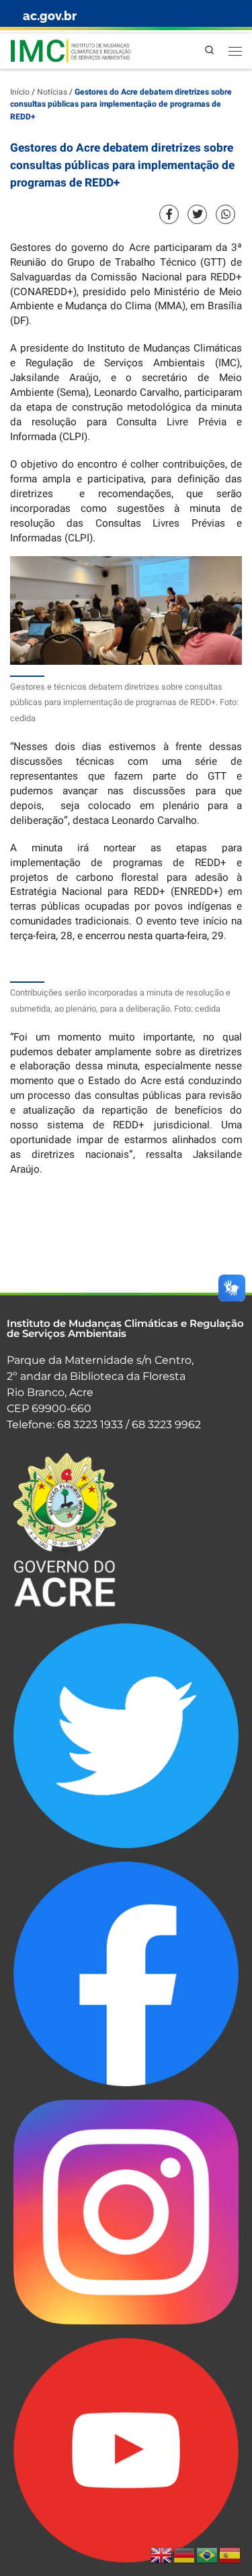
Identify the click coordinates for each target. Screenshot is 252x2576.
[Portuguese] (208, 2555)
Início (20, 92)
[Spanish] (230, 2555)
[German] (185, 2555)
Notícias (52, 92)
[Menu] (235, 51)
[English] (162, 2555)
